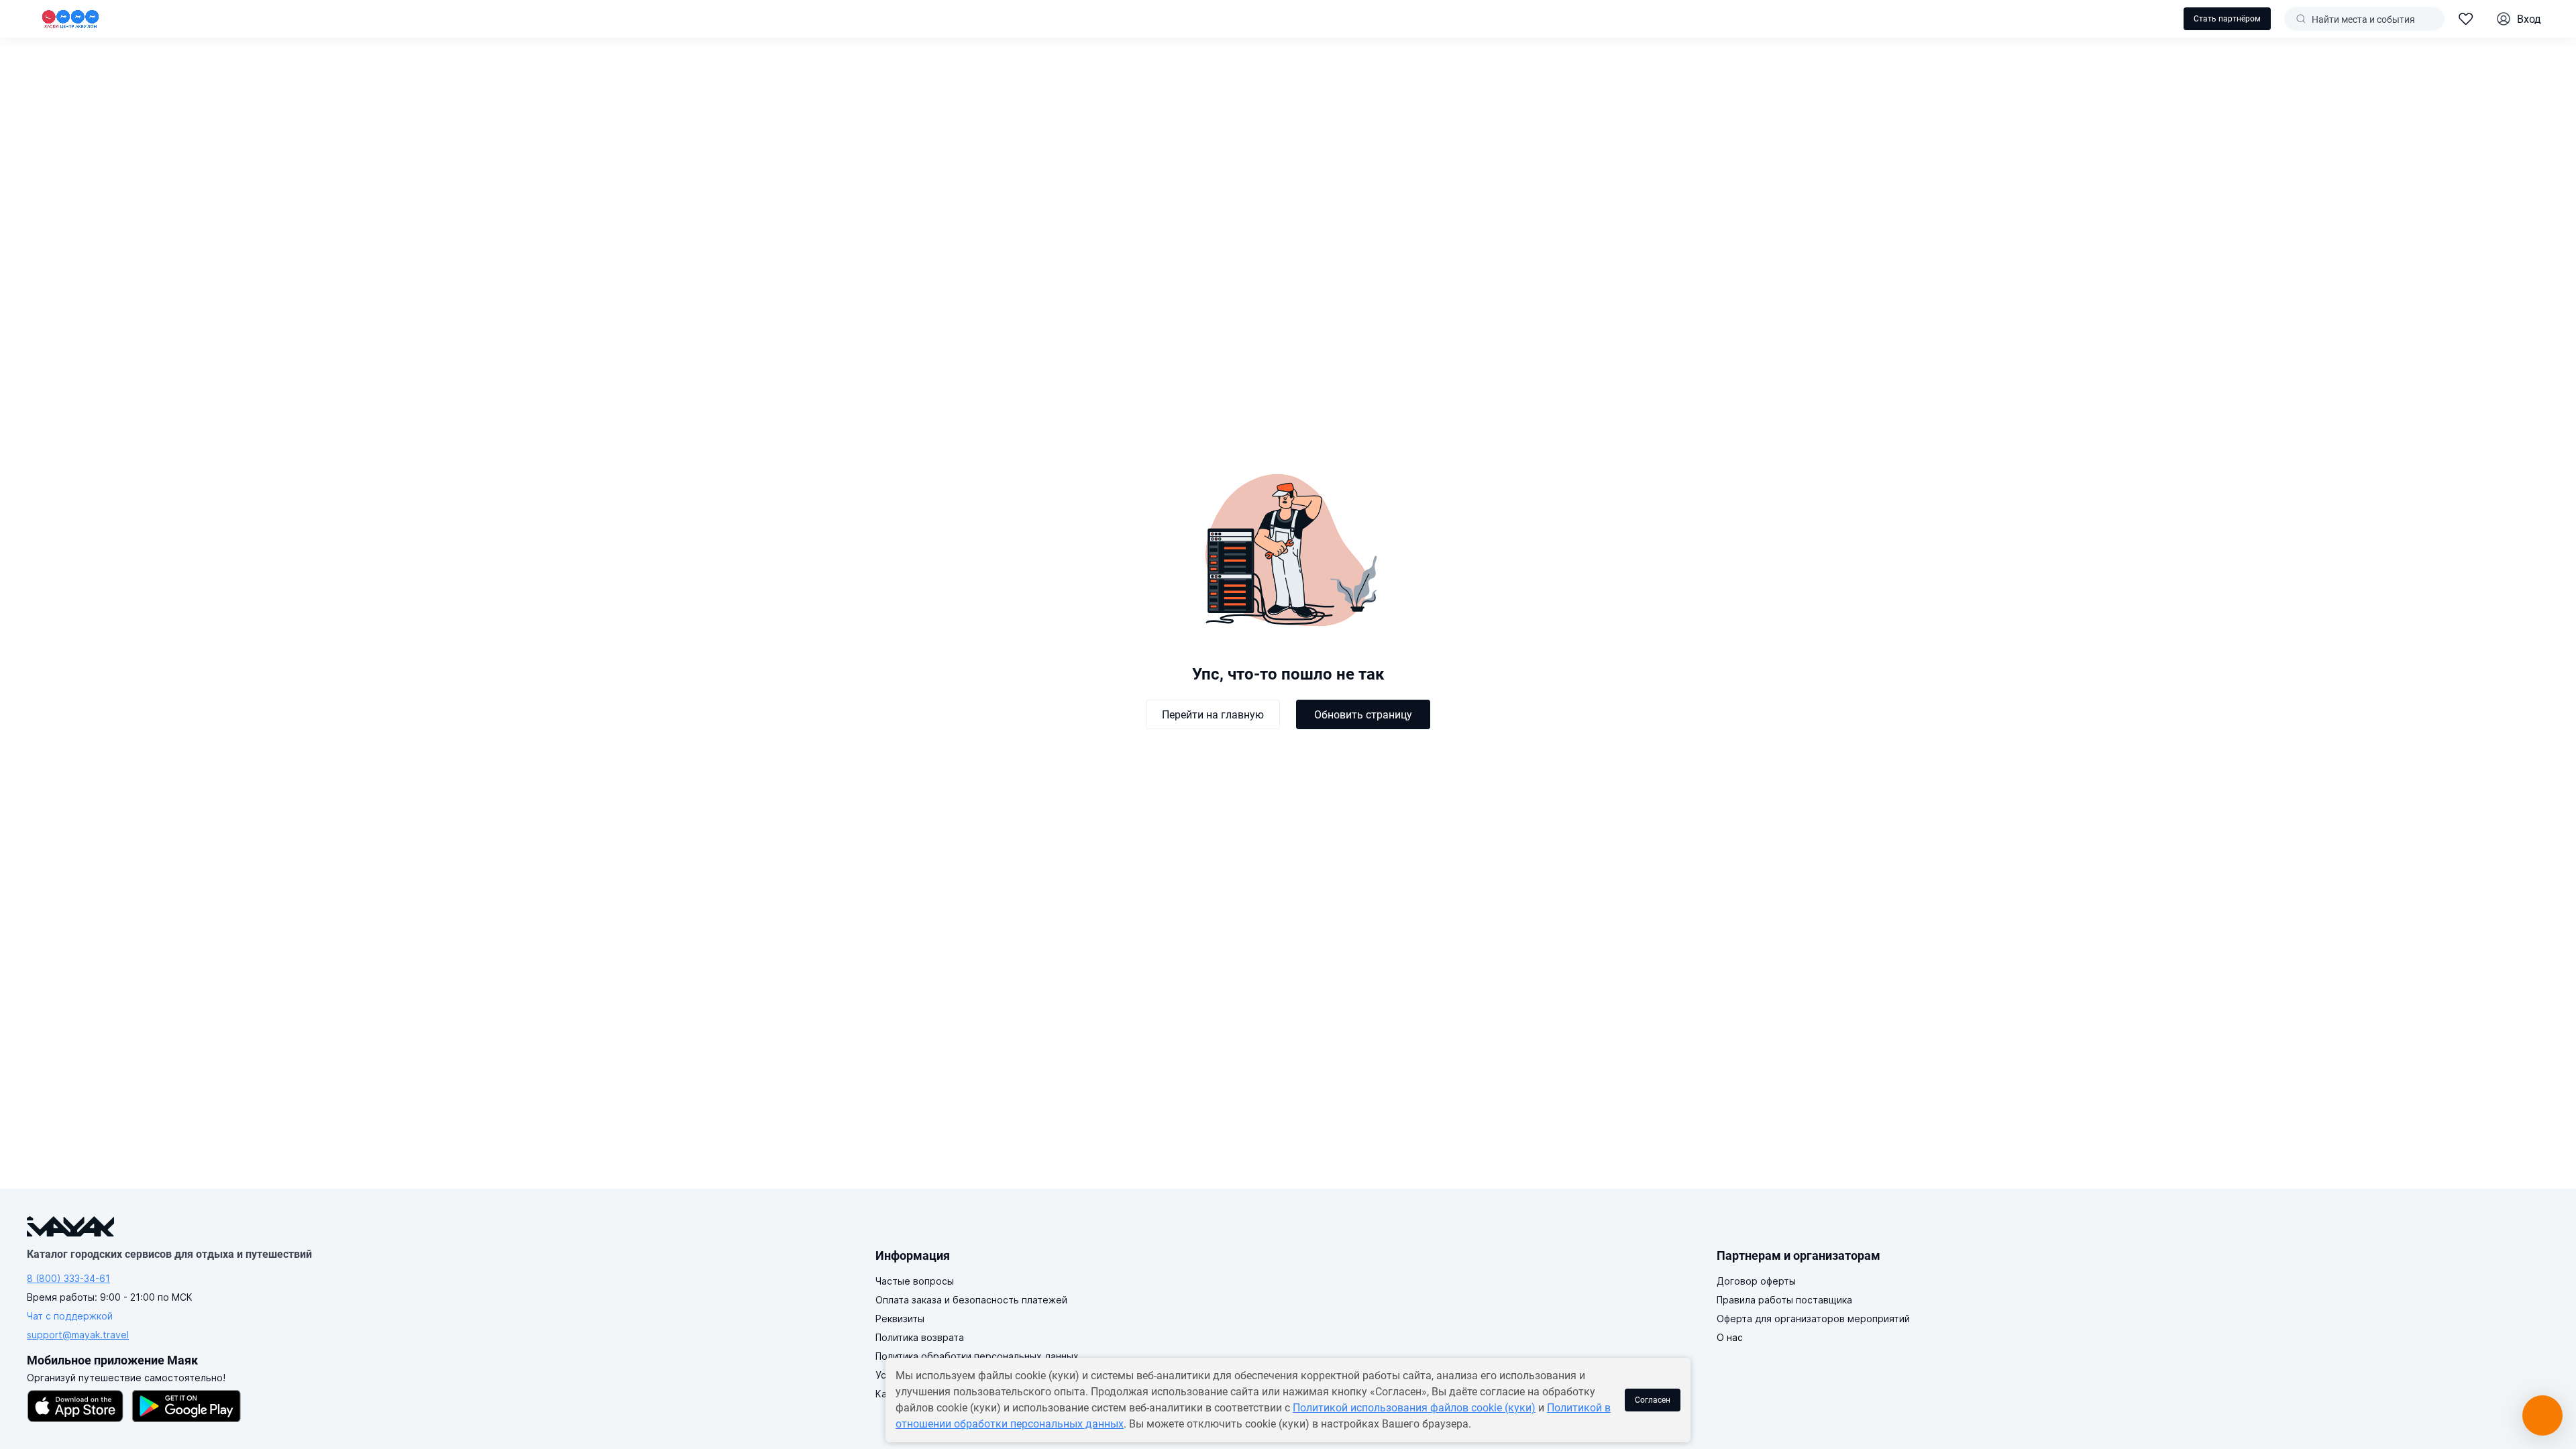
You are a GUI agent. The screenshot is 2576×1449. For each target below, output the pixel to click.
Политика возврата (920, 1337)
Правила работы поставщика (1784, 1300)
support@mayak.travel (78, 1335)
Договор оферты (1756, 1281)
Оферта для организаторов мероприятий (1813, 1319)
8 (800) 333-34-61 (68, 1278)
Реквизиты (900, 1319)
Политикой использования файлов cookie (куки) (1414, 1408)
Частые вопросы (915, 1281)
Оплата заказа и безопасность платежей (971, 1300)
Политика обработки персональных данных (977, 1356)
